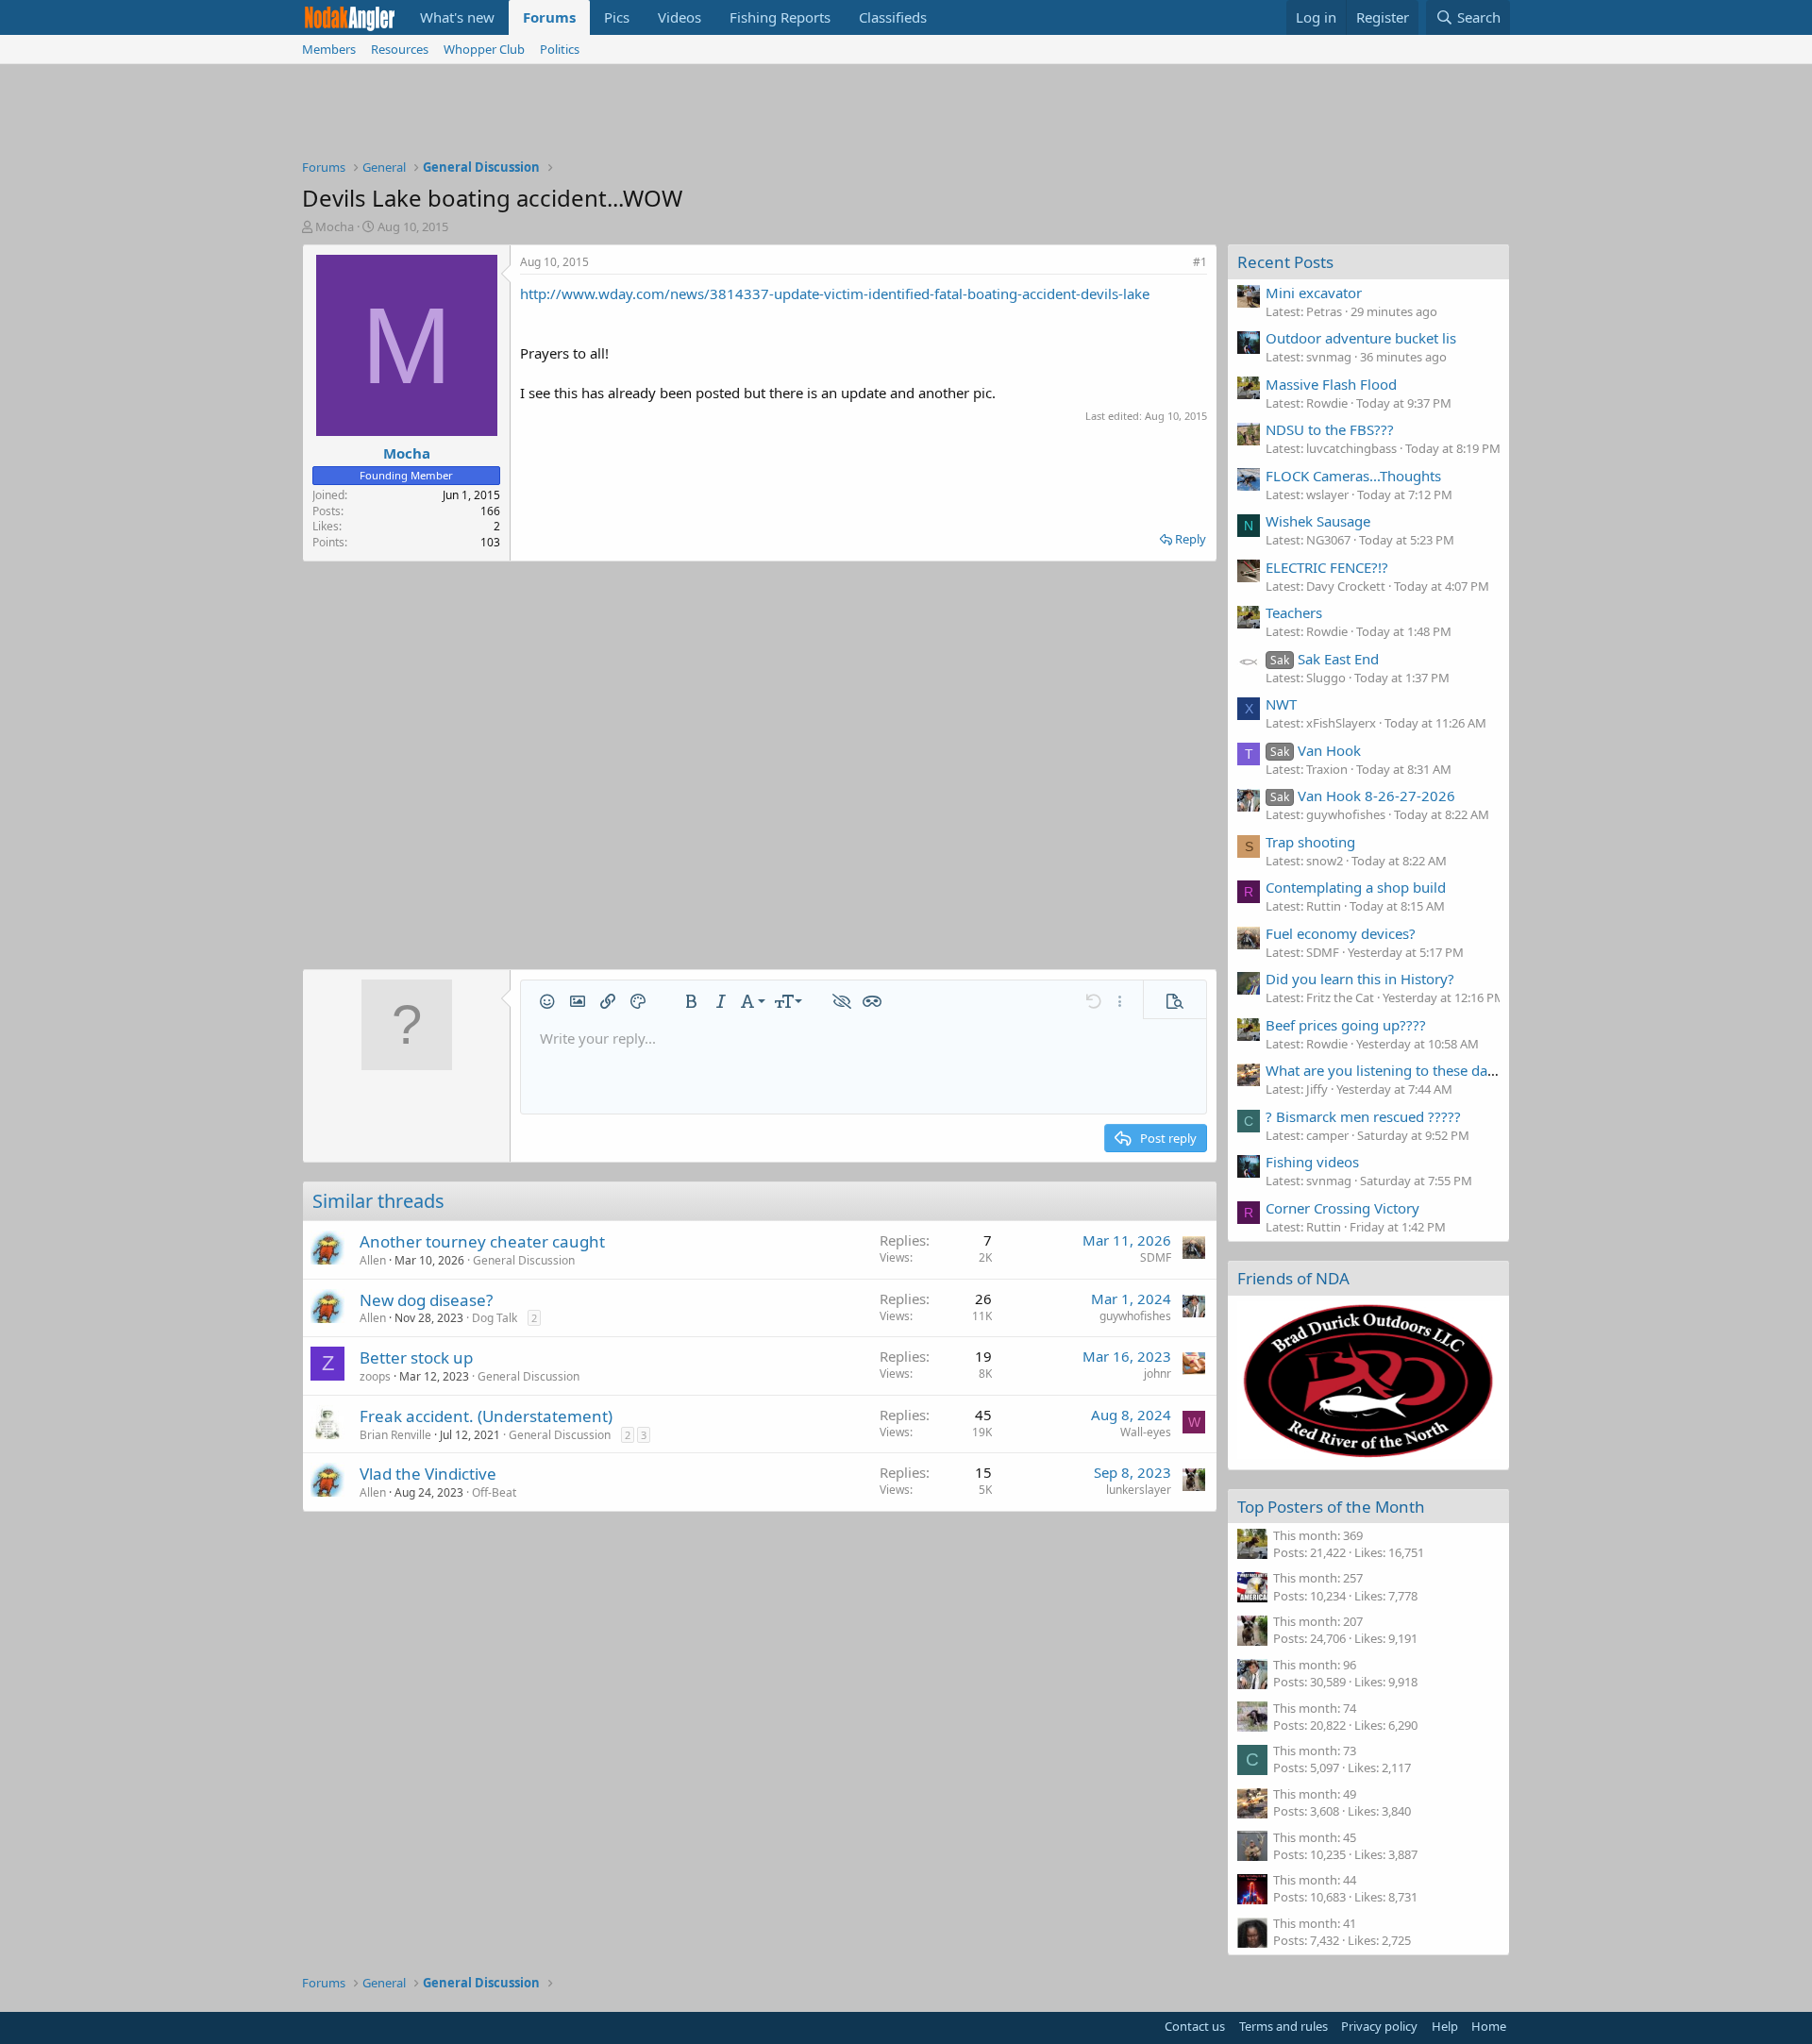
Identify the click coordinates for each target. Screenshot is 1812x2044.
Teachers (1294, 612)
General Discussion (524, 1260)
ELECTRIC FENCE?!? (1327, 567)
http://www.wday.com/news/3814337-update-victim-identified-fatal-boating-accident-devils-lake (835, 293)
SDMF (1156, 1257)
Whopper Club (484, 49)
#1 (1200, 262)
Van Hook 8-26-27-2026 (1363, 796)
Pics (617, 17)
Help (1445, 2026)
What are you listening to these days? (1387, 1070)
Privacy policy (1379, 2026)
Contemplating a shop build (1356, 887)
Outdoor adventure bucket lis (1361, 338)
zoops (375, 1376)
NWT (1281, 704)
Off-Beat (494, 1492)
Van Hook (1316, 750)
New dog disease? (426, 1300)
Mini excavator (1314, 293)
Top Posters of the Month (1331, 1507)
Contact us (1195, 2026)
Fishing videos (1312, 1162)
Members (329, 49)
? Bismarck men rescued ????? (1363, 1116)
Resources (400, 49)
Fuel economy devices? (1341, 933)
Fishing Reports (780, 17)
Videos (679, 17)
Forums (549, 17)
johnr (1158, 1374)
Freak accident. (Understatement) (486, 1416)
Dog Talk (495, 1318)
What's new (457, 17)
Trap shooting (1310, 842)
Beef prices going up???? (1346, 1025)
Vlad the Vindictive (428, 1474)
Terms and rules (1283, 2026)
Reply (1191, 539)
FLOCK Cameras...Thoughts (1353, 476)
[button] (547, 1001)
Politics (560, 49)
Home (1489, 2026)
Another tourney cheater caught (482, 1241)
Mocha (335, 226)
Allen (373, 1260)
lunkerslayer (1139, 1490)
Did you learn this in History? (1360, 979)
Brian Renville (395, 1435)
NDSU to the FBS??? (1330, 429)
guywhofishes (1135, 1316)
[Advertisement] (906, 116)
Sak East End (1325, 659)
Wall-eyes (1146, 1432)
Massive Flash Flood (1331, 384)
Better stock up (416, 1357)
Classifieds (893, 17)
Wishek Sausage (1318, 521)
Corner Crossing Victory (1342, 1208)
